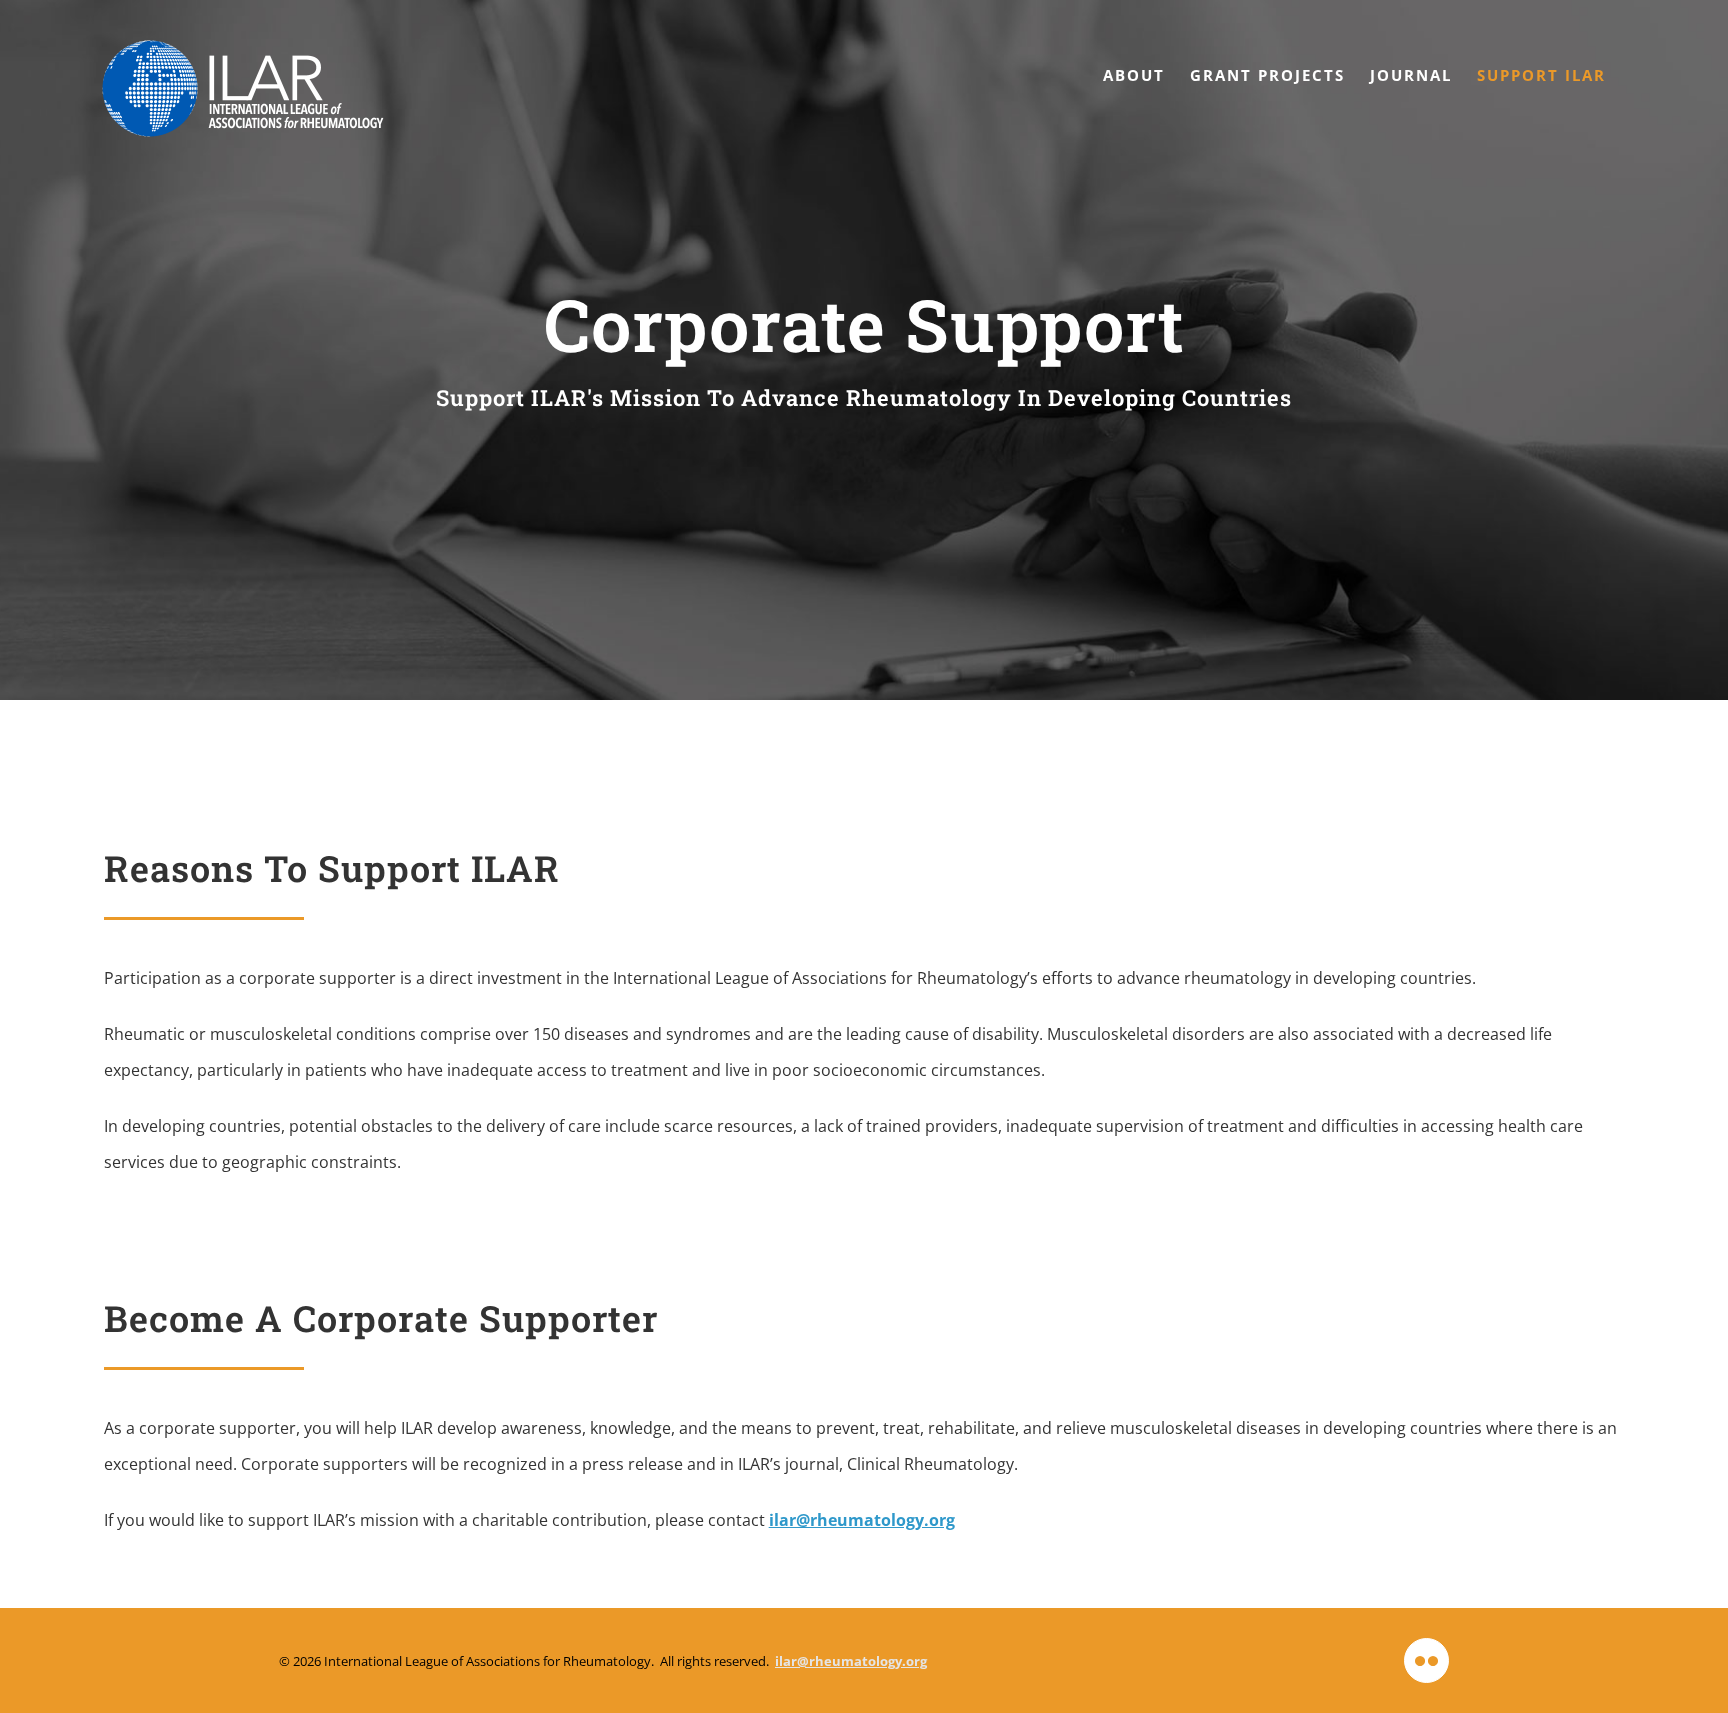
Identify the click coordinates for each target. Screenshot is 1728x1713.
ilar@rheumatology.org (862, 1520)
